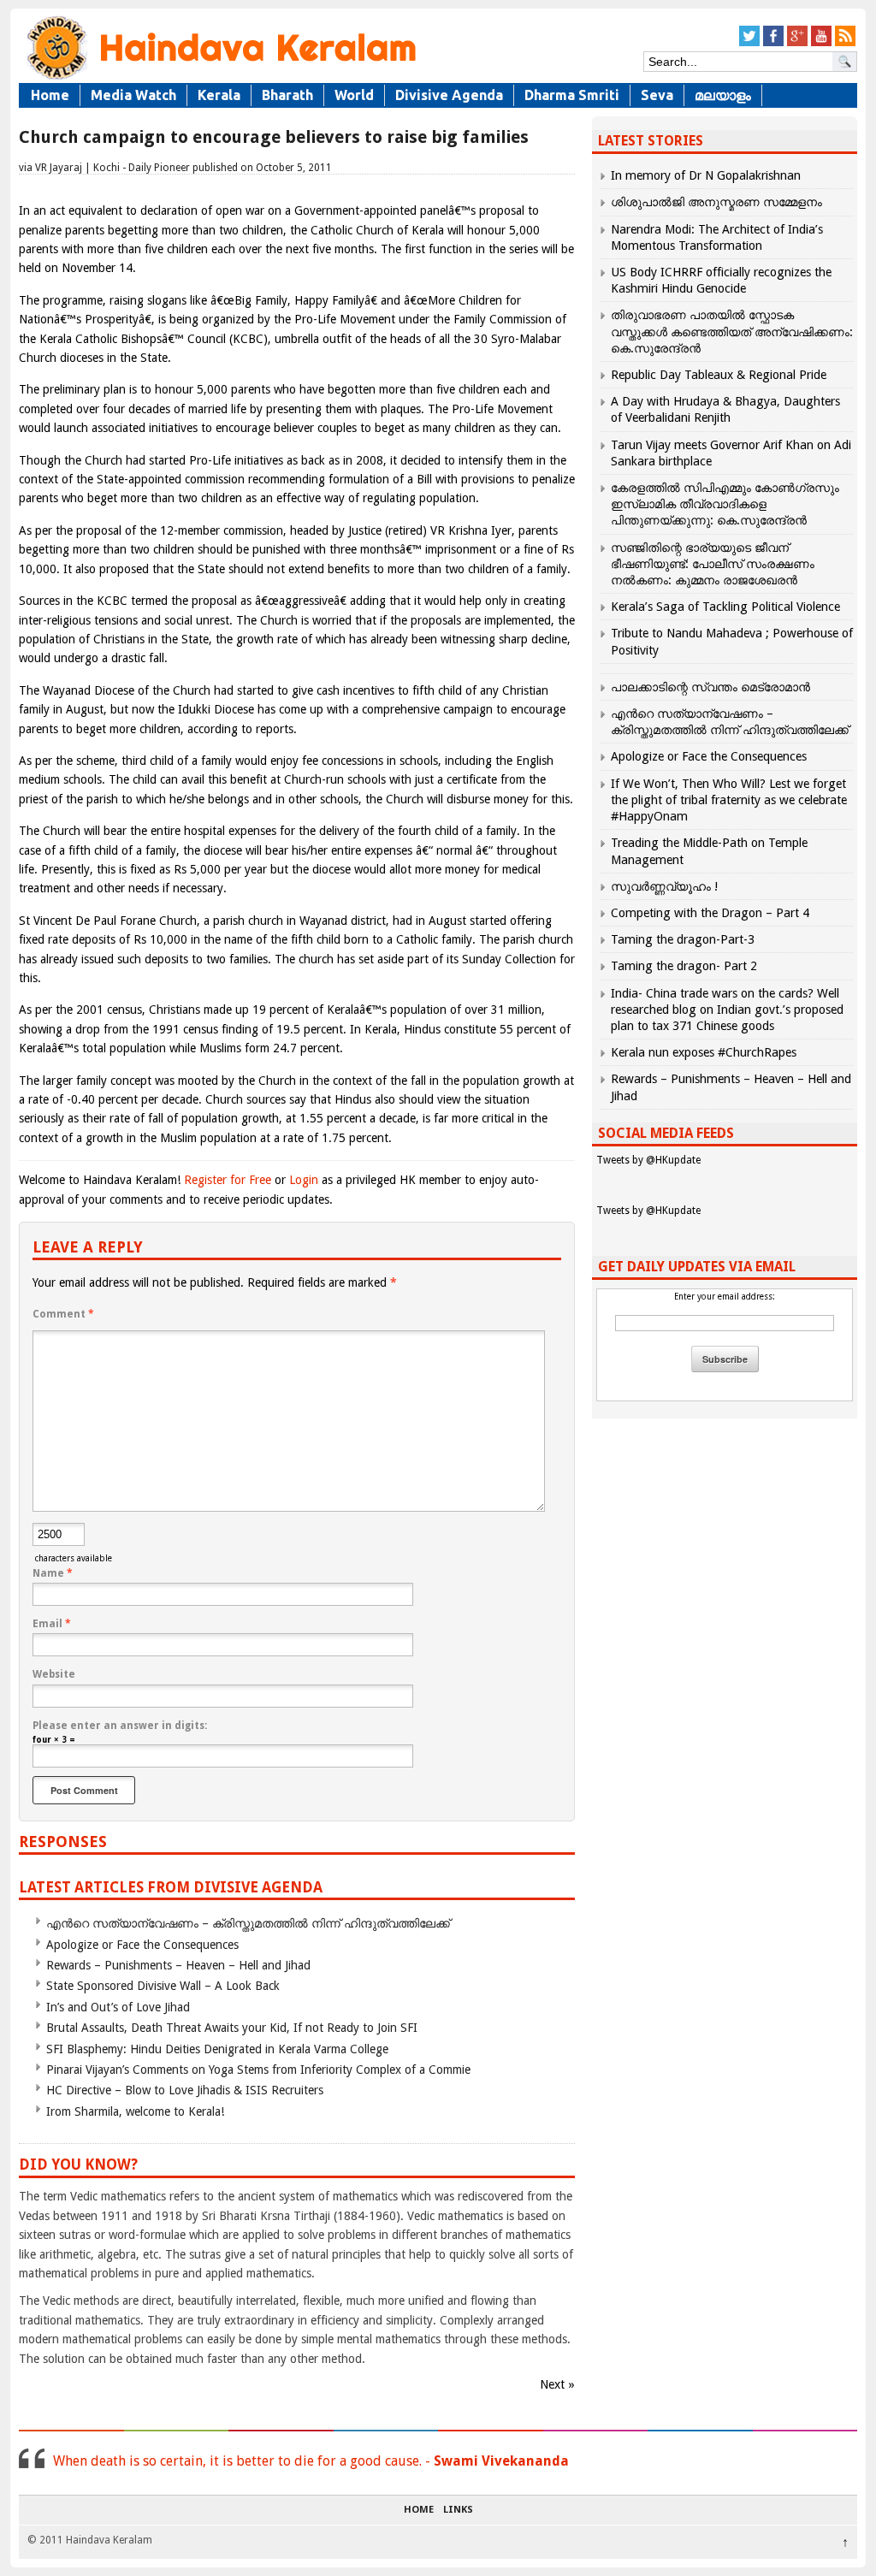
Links (458, 2510)
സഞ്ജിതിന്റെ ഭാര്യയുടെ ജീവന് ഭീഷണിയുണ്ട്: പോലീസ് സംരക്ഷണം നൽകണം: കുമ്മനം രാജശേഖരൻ (713, 564)
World (354, 95)
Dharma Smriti (572, 95)
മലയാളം (723, 95)
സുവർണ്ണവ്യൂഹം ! (664, 886)
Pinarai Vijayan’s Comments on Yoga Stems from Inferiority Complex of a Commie (258, 2070)
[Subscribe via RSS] (845, 43)
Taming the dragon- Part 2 (684, 966)
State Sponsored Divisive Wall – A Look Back (163, 1986)
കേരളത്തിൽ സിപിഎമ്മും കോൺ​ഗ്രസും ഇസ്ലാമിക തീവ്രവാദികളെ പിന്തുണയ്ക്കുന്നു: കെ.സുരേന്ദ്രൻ (725, 504)
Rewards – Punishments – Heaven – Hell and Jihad (178, 1965)
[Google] (797, 43)
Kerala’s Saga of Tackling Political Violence (725, 607)
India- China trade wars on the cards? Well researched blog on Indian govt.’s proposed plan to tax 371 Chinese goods (727, 1010)
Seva (657, 95)
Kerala (219, 95)
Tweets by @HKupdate (648, 1160)
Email (52, 1624)
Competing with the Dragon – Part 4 (710, 913)
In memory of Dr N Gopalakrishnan (706, 175)
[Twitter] (749, 43)
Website (54, 1674)
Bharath (287, 95)
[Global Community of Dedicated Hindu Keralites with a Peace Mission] (220, 78)
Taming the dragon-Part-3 (683, 939)
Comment (63, 1314)
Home (50, 95)
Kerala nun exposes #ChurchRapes (704, 1052)
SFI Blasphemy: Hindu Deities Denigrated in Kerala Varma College (217, 2049)
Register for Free (228, 1180)
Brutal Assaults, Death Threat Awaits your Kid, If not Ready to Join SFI (232, 2028)
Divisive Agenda (449, 95)
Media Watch (133, 95)
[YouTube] (821, 43)
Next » (557, 2384)
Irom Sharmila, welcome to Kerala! (135, 2111)
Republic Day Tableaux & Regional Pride (719, 375)
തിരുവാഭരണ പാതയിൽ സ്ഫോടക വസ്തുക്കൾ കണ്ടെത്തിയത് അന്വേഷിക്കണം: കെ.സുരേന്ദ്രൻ (732, 331)
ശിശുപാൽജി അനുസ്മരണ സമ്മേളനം (716, 202)
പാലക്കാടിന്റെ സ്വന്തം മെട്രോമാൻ (710, 687)
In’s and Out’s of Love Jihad (118, 2007)
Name (53, 1573)
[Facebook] (773, 43)
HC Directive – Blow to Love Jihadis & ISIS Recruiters (185, 2090)
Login (304, 1180)
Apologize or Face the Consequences (142, 1945)
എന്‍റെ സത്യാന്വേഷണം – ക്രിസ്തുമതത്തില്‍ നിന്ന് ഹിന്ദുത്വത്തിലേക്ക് (248, 1923)
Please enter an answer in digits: (120, 1726)
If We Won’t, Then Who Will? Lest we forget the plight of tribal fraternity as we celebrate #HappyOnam (729, 800)
